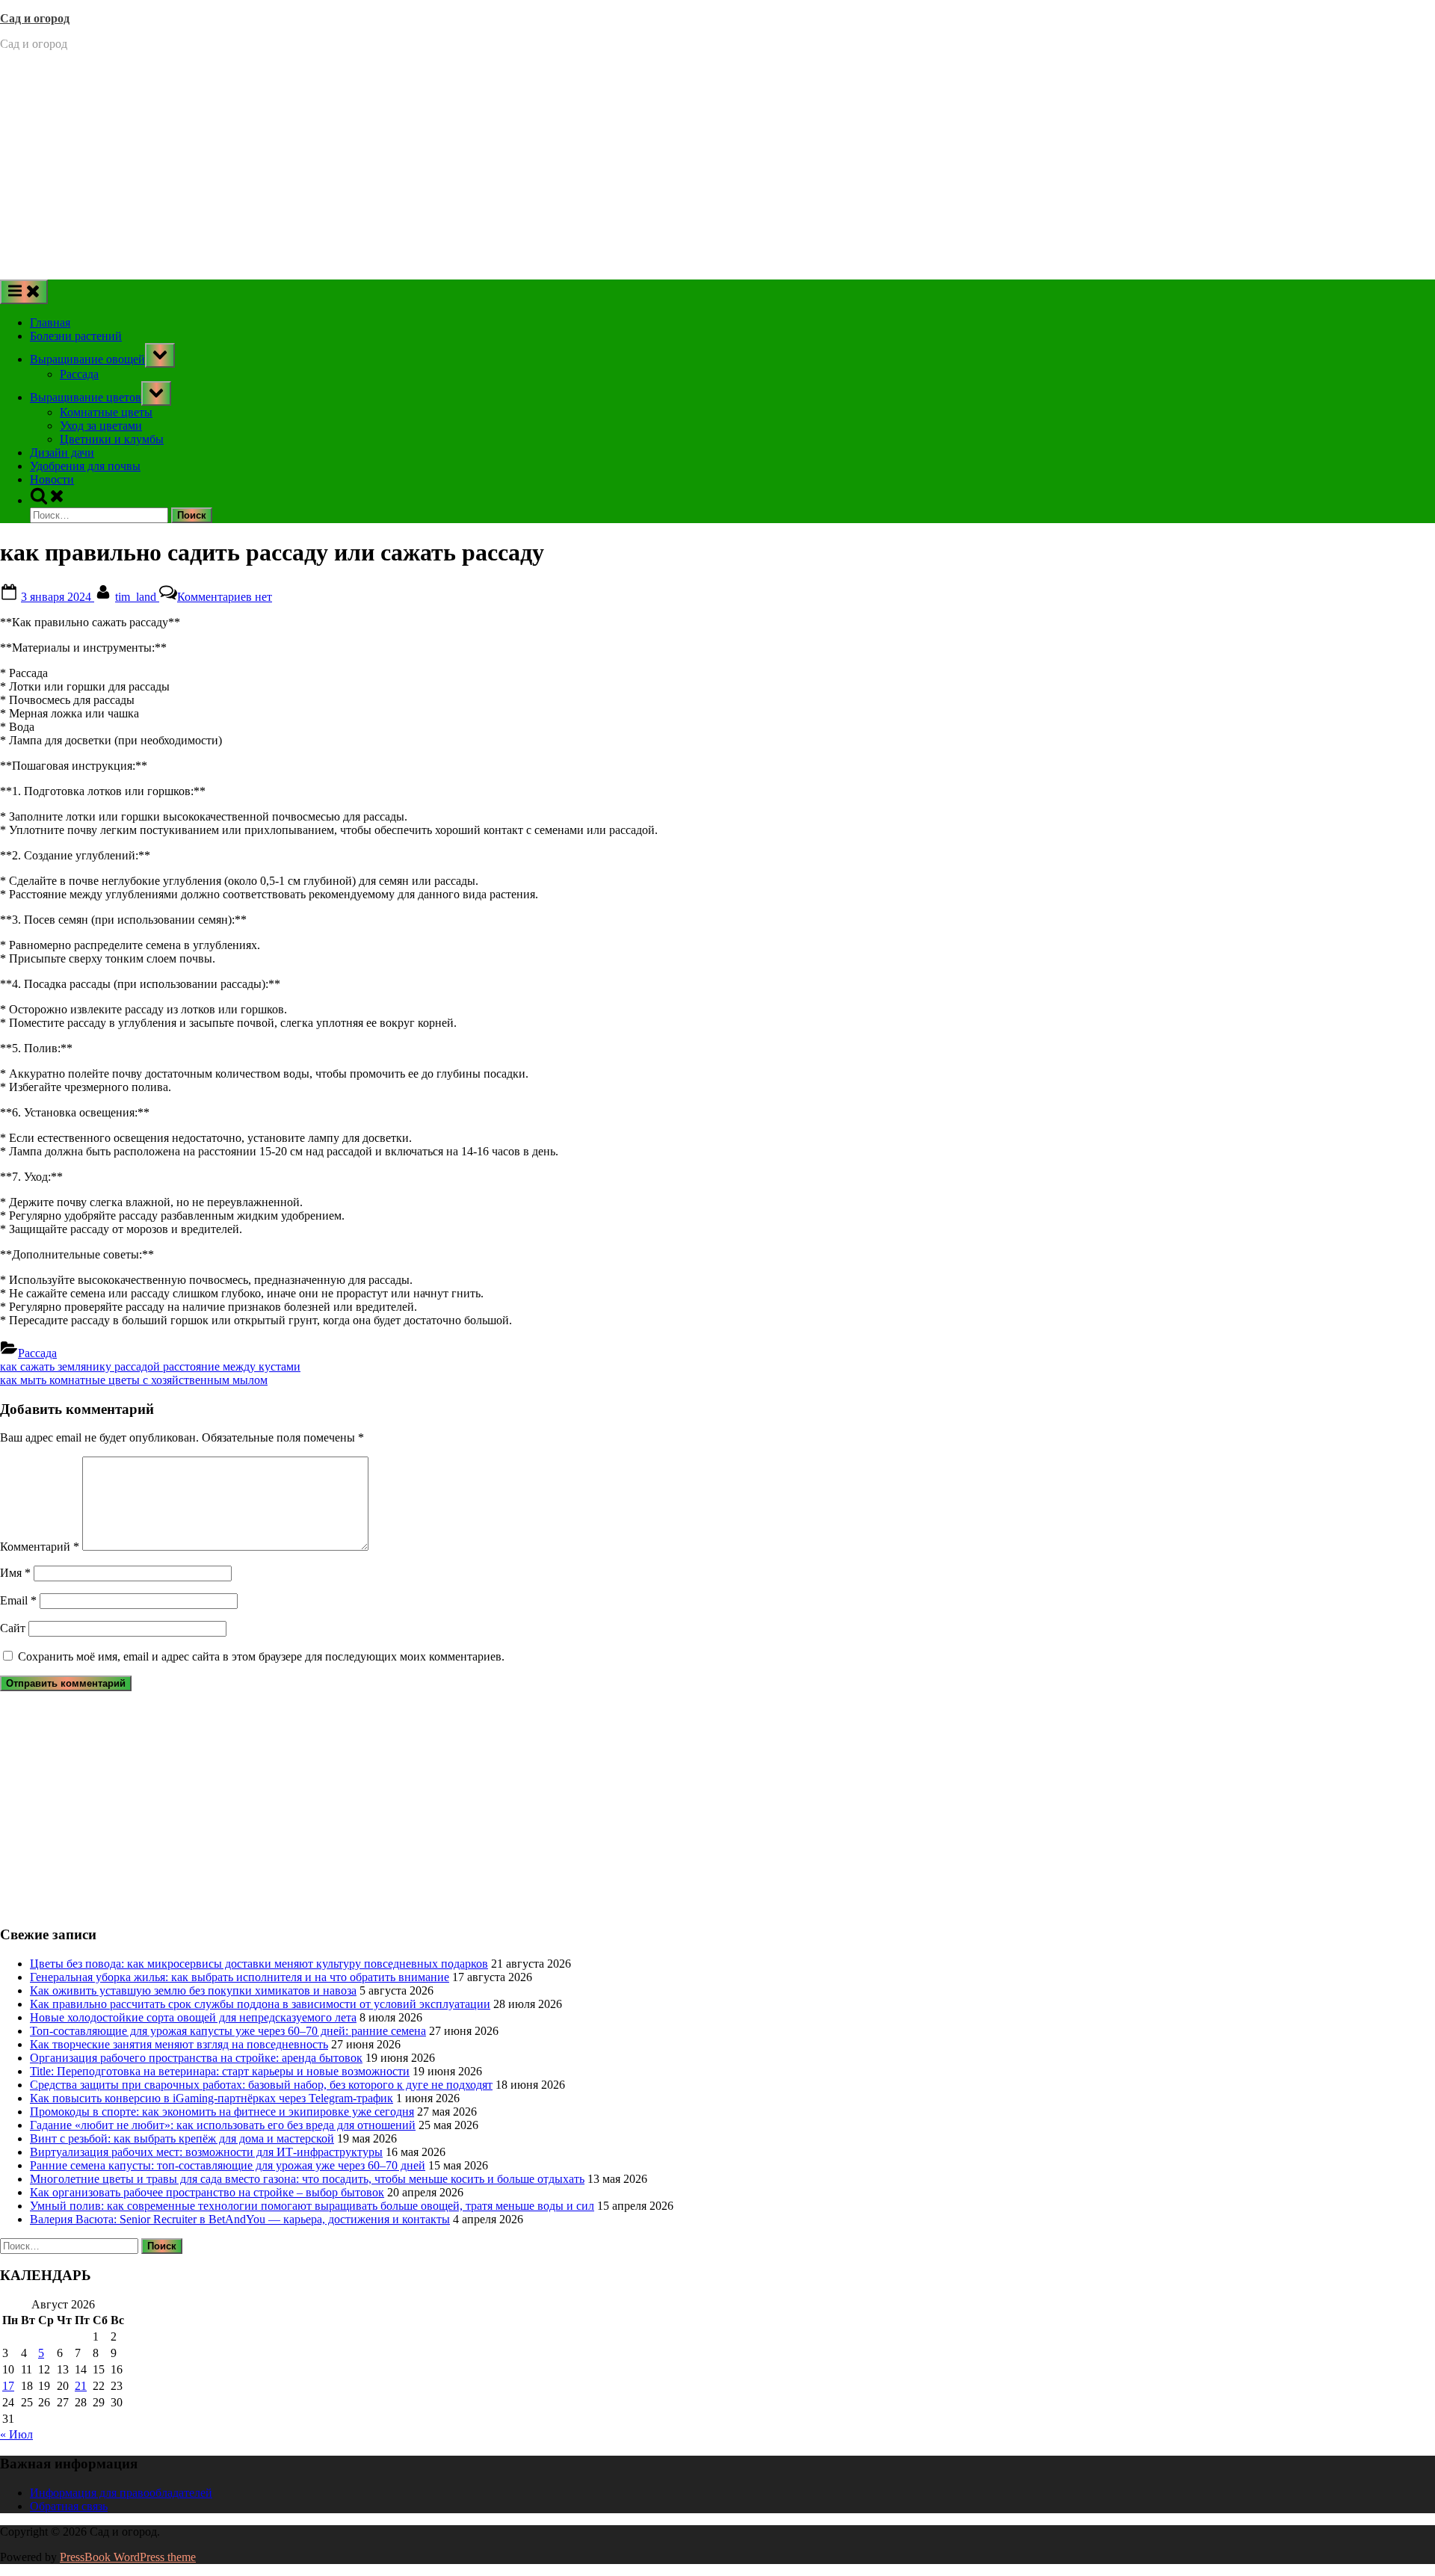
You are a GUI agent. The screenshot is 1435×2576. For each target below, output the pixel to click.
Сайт (13, 1628)
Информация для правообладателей (121, 2493)
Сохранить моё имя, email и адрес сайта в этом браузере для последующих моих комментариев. (261, 1656)
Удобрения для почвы (85, 466)
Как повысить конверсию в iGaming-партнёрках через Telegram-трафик (212, 2098)
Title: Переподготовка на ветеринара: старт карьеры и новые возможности (220, 2071)
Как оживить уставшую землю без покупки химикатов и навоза (193, 1990)
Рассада (79, 374)
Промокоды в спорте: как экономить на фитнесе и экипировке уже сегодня (222, 2112)
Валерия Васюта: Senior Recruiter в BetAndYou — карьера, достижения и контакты (240, 2219)
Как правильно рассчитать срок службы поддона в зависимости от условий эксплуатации (260, 2004)
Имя (15, 1573)
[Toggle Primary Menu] (24, 292)
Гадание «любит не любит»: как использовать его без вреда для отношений (223, 2125)
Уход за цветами (101, 426)
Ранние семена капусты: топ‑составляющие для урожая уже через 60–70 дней (228, 2165)
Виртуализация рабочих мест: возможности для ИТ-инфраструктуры (206, 2152)
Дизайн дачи (62, 453)
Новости (52, 479)
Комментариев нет (225, 597)
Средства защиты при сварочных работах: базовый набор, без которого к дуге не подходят (261, 2085)
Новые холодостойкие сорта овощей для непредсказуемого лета (193, 2017)
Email (18, 1600)
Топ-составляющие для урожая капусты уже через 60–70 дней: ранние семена (228, 2031)
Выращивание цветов (86, 397)
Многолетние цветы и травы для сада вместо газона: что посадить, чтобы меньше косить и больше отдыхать (307, 2179)
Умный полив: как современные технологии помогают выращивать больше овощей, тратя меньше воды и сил (312, 2206)
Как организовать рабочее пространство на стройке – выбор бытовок (207, 2192)
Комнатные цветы (106, 412)
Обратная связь (69, 2506)
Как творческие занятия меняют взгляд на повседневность (179, 2044)
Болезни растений (76, 336)
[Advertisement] (717, 167)
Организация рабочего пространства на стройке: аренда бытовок (196, 2058)
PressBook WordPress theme (128, 2557)
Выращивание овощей (87, 359)
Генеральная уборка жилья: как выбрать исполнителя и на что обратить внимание (240, 1977)
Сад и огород (35, 18)
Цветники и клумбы (112, 439)
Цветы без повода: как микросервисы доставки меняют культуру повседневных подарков (259, 1964)
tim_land (137, 597)
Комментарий (40, 1547)
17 (8, 2386)
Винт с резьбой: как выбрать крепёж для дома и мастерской (182, 2138)
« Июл (16, 2434)
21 (81, 2386)
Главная (50, 322)
